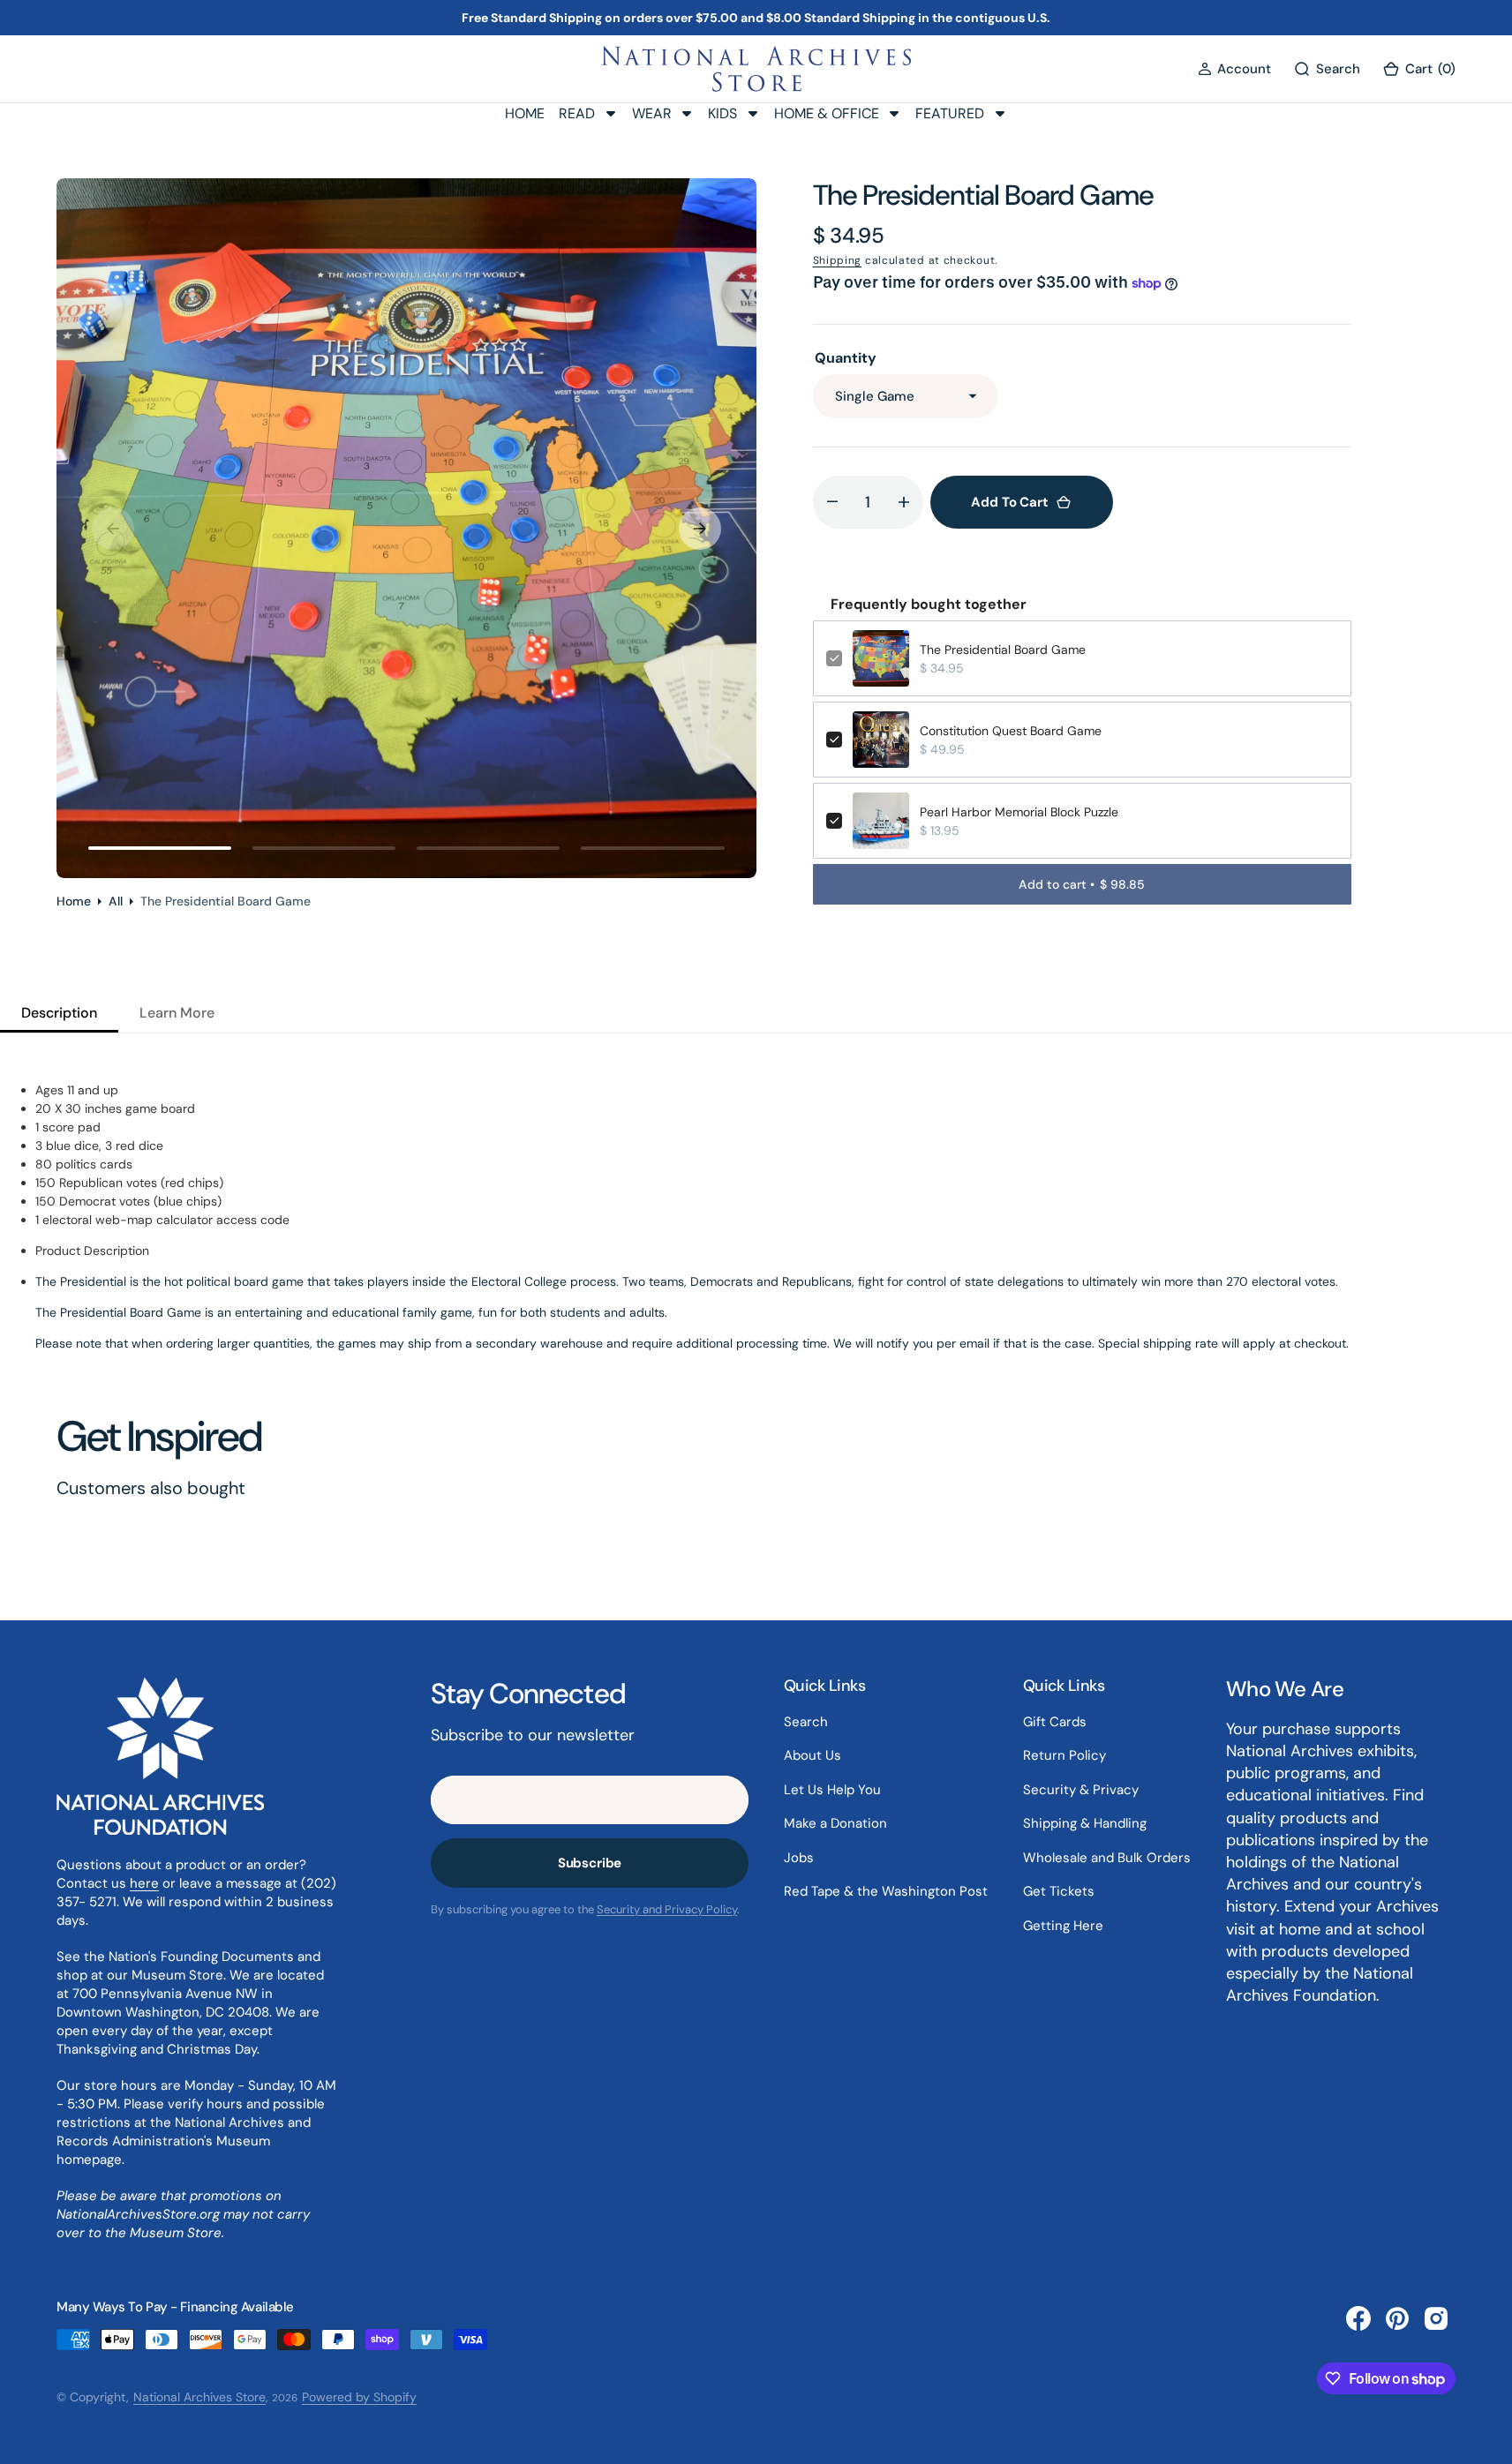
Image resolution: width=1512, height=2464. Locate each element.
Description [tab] (59, 1013)
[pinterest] (1397, 2318)
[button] (1234, 69)
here (144, 1883)
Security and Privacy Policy (667, 1909)
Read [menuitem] (577, 113)
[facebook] (1358, 2318)
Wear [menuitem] (652, 113)
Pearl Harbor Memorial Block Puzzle (1019, 812)
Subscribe (590, 1863)
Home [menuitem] (525, 113)
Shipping (838, 260)
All (116, 901)
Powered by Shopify (359, 2397)
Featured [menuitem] (950, 113)
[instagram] (1436, 2318)
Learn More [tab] (177, 1013)
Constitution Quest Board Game (1011, 731)
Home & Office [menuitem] (827, 113)
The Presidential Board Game (1003, 650)
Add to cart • (1082, 884)
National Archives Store (199, 2397)
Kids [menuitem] (722, 113)
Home (74, 901)
